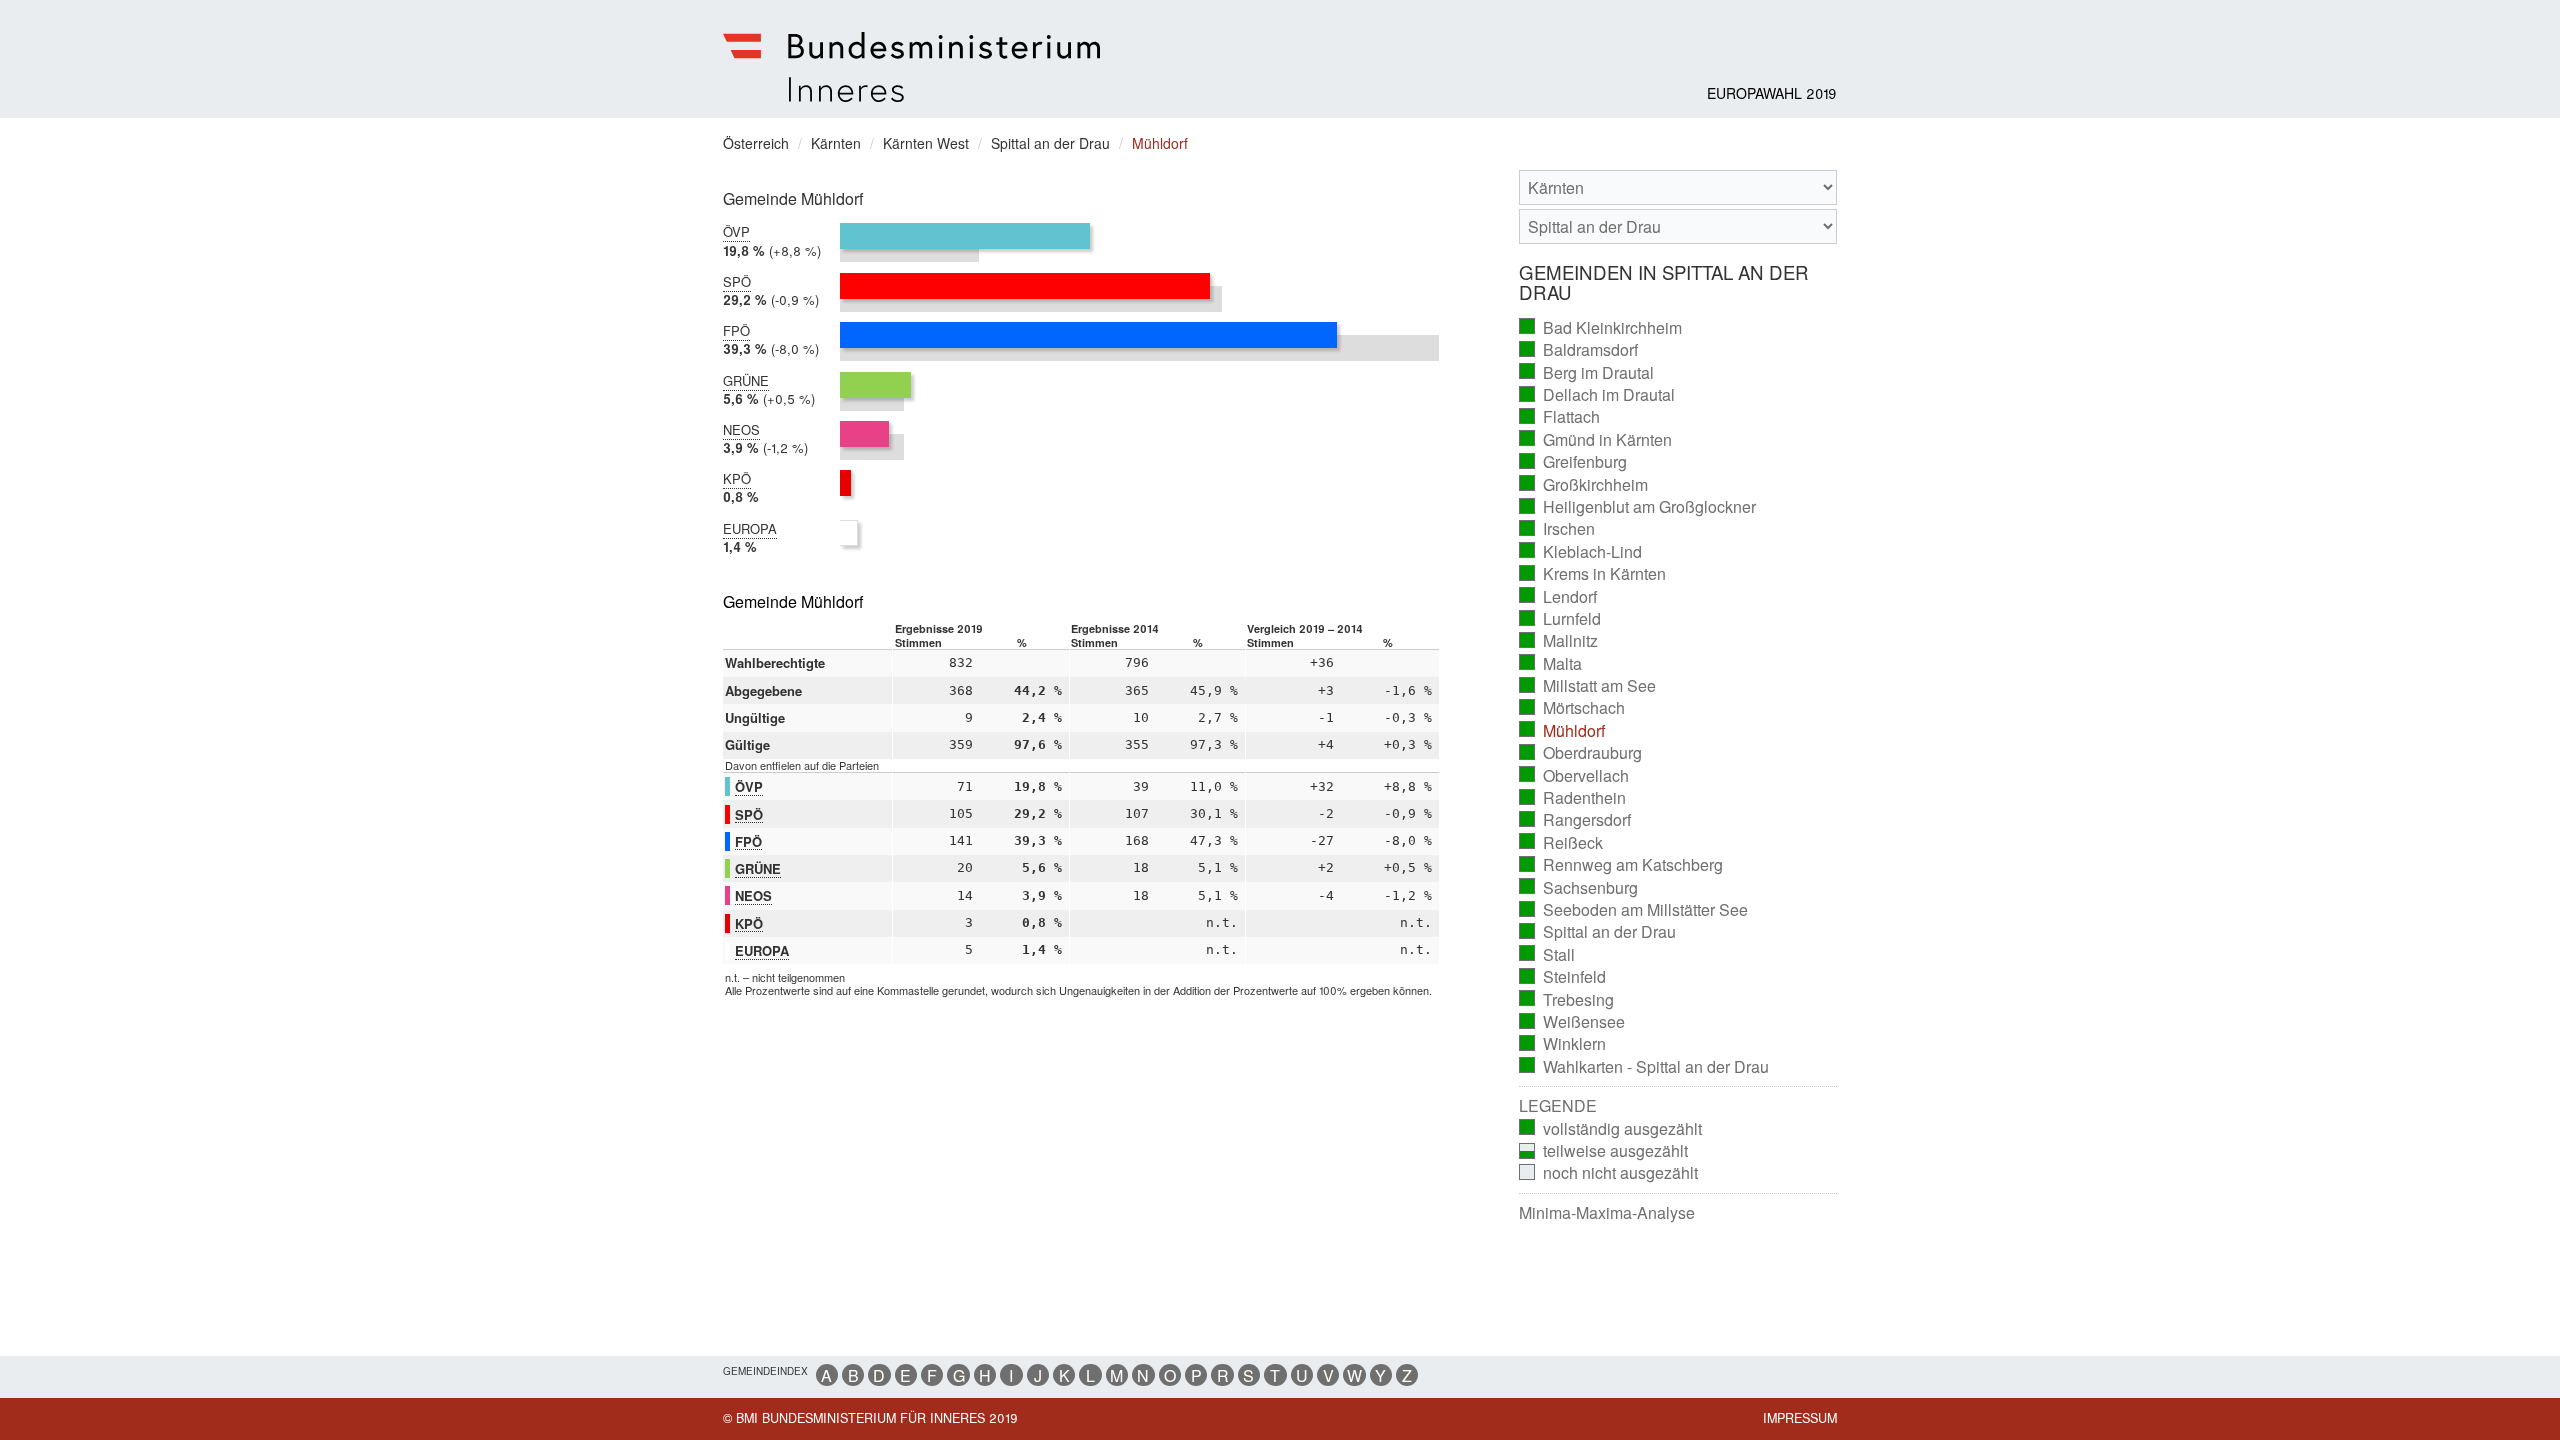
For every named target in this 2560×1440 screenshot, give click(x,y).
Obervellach (1574, 776)
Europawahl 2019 (1772, 93)
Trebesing (1567, 1000)
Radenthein (1573, 798)
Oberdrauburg (1581, 753)
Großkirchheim (1584, 485)
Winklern (1563, 1044)
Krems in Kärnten (1593, 574)
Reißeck (1561, 843)
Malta (1551, 664)
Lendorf (1558, 597)
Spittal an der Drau (1598, 932)
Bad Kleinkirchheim (1601, 328)
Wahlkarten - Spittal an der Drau (1644, 1067)
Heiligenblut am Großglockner (1638, 507)
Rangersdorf (1575, 820)
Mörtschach (1572, 708)
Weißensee (1572, 1022)
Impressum (1800, 1418)
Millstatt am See (1588, 686)
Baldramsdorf (1579, 350)
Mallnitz (1559, 641)
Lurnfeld (1560, 619)
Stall (1547, 955)
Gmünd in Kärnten (1596, 440)
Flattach (1560, 417)
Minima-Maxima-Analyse (1607, 1213)
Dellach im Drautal (1597, 395)
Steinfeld (1563, 977)
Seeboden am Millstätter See (1634, 910)
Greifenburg (1573, 462)
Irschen (1557, 529)
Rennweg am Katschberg (1621, 865)
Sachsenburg (1579, 888)
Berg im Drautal (1587, 373)
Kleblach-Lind (1581, 552)
